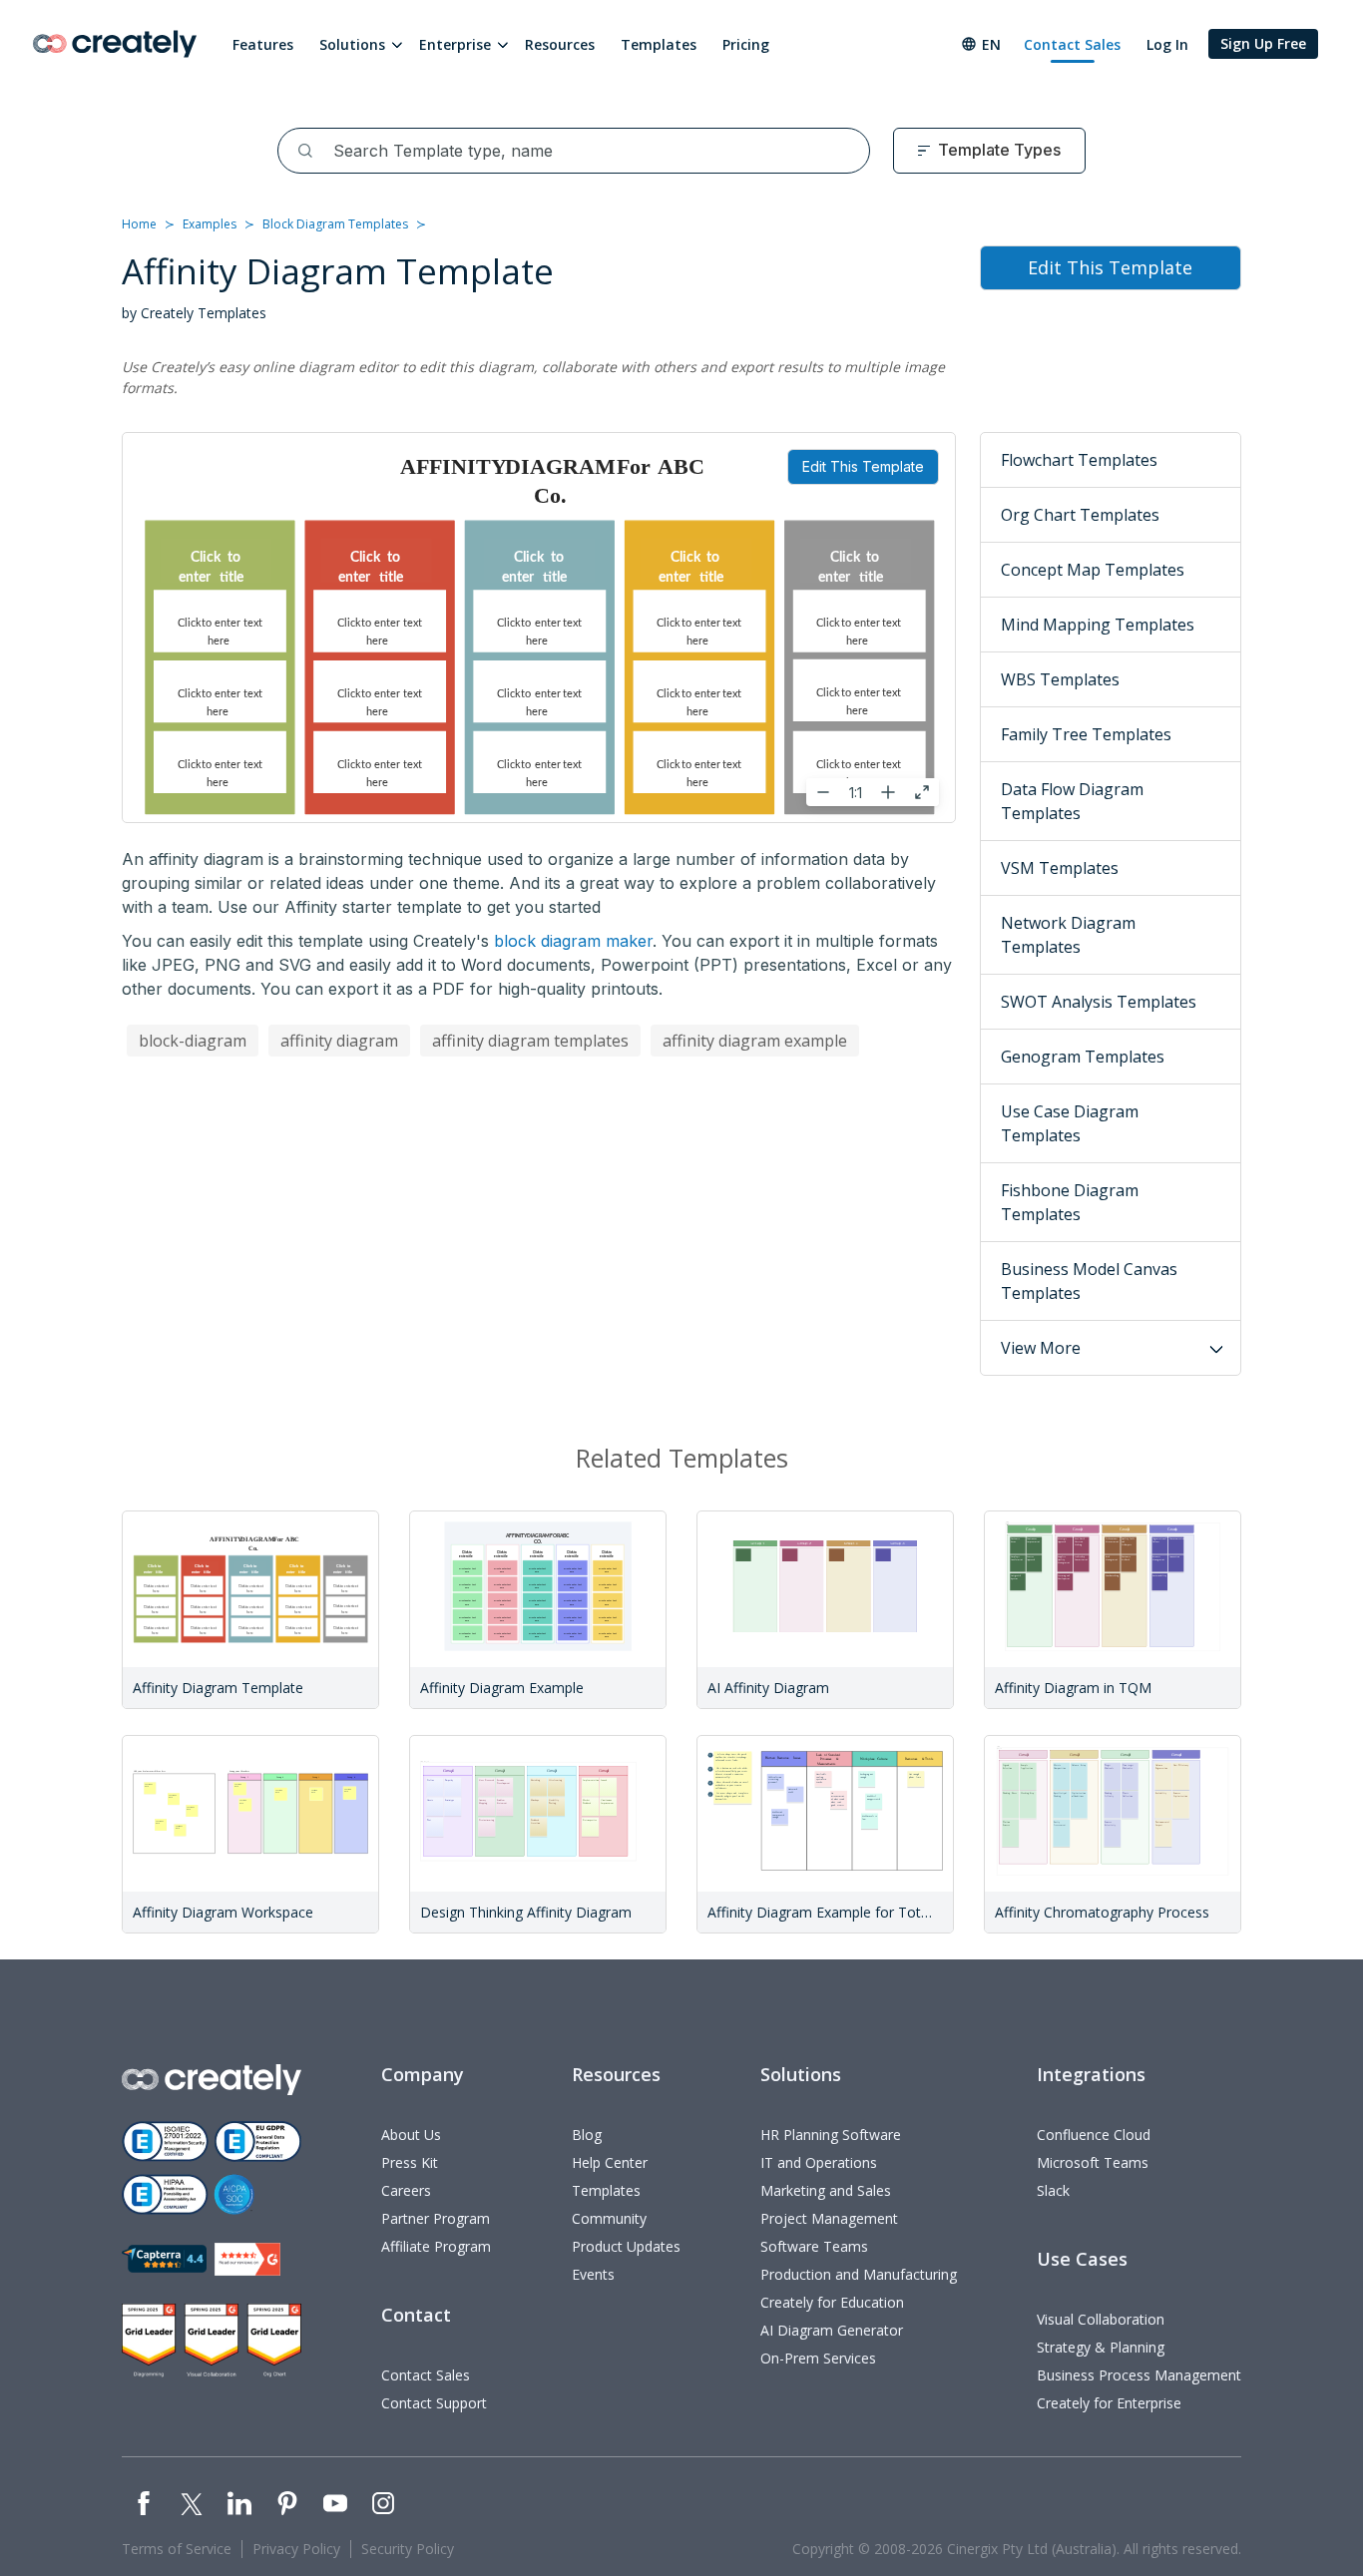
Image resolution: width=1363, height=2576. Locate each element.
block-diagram (193, 1041)
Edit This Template (863, 466)
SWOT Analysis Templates (1099, 1002)
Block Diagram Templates (335, 224)
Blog (587, 2135)
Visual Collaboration (1101, 2319)
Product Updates (626, 2246)
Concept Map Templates (1093, 570)
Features (263, 44)
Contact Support (434, 2403)
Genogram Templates (1083, 1057)
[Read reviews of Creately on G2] (247, 2259)
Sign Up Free (1263, 43)
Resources (560, 44)
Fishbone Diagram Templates (1070, 1202)
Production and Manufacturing (859, 2274)
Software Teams (814, 2246)
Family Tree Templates (1086, 734)
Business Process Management (1139, 2375)
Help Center (610, 2162)
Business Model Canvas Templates (1089, 1281)
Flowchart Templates (1079, 460)
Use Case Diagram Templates (1070, 1123)
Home (139, 224)
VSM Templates (1060, 868)
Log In (1167, 44)
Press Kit (410, 2162)
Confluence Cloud (1094, 2135)
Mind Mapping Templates (1098, 625)
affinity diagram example (755, 1041)
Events (593, 2274)
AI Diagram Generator (832, 2330)
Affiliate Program (436, 2246)
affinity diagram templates (530, 1041)
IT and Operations (819, 2162)
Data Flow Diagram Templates (1072, 801)
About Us (411, 2135)
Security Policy (408, 2549)
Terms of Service (177, 2549)
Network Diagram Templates (1068, 935)
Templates (659, 44)
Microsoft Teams (1093, 2162)
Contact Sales (1072, 44)
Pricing (746, 44)
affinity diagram (339, 1041)
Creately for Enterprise (1109, 2403)
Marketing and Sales (826, 2190)
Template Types (999, 150)
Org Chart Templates (1080, 515)
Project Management (829, 2218)
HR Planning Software (831, 2135)
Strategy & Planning (1101, 2347)
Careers (406, 2190)
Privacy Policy (296, 2549)
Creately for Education (832, 2302)
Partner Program (436, 2218)
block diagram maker (573, 941)
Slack (1053, 2190)
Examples (210, 224)
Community (609, 2218)
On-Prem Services (818, 2358)
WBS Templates (1060, 679)
